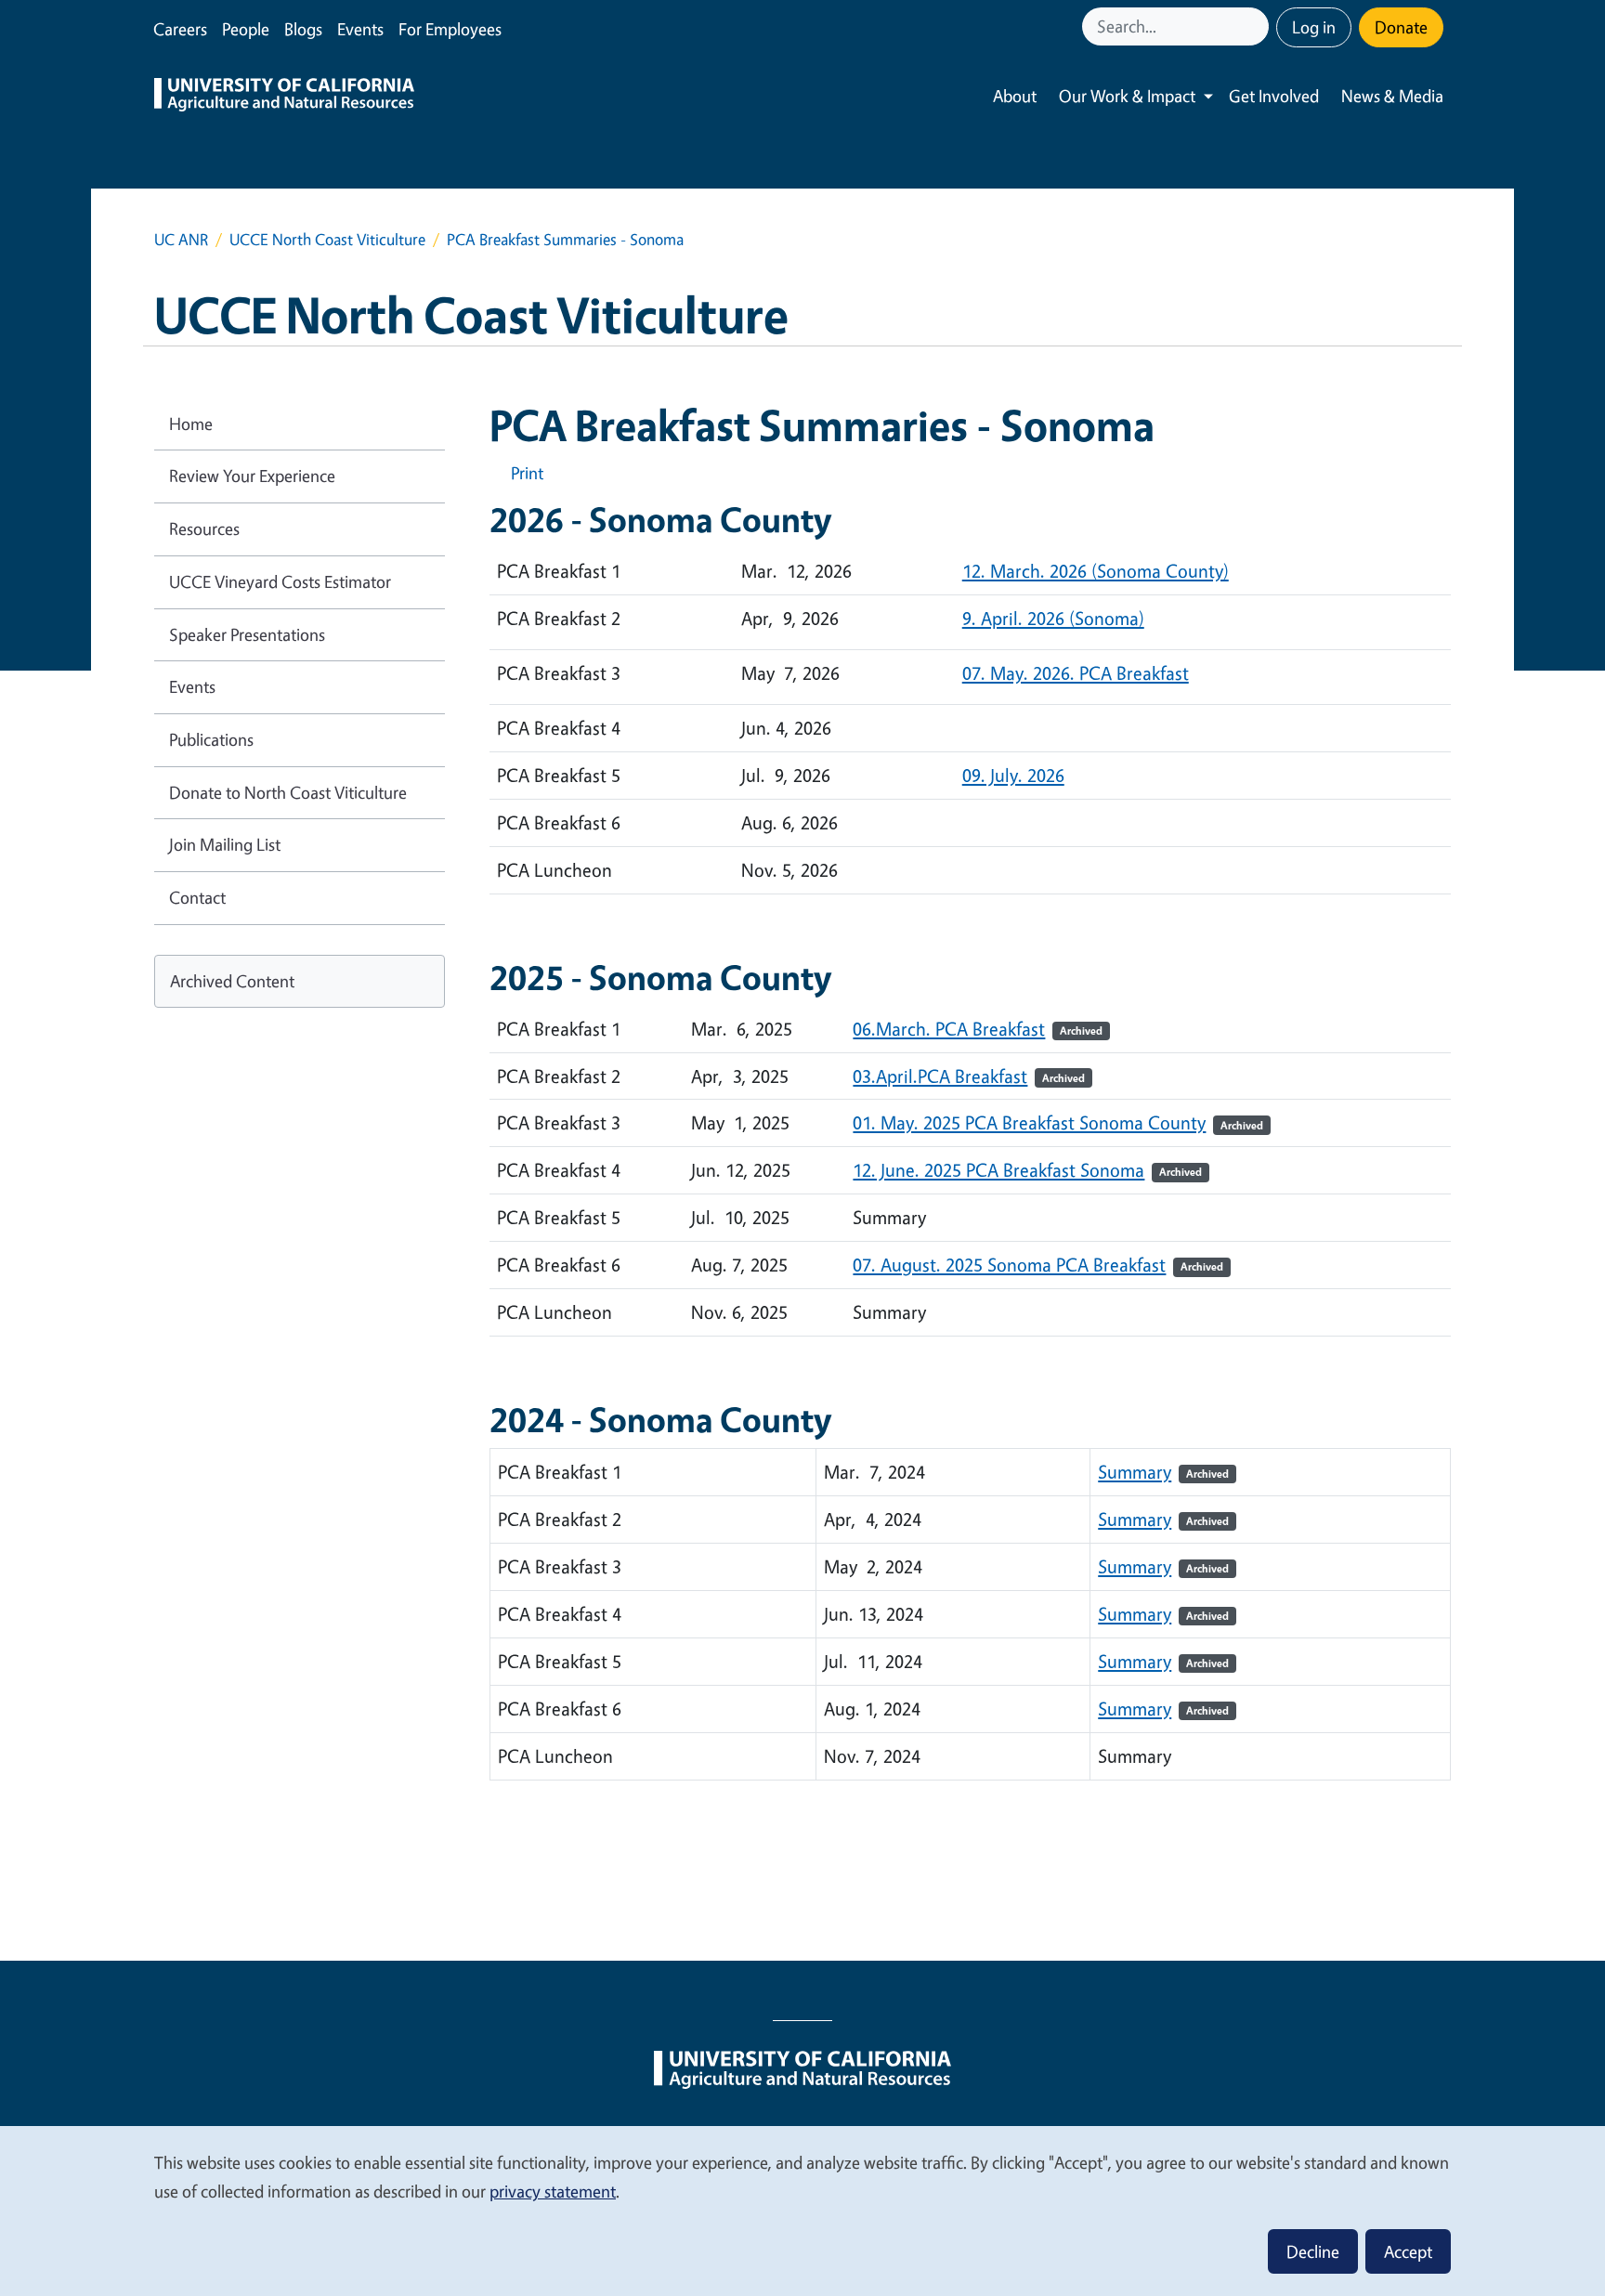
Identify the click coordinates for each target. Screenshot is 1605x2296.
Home (191, 424)
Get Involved (1274, 96)
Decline (1313, 2251)
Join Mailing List (225, 844)
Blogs (303, 29)
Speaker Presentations (247, 634)
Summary (1163, 1472)
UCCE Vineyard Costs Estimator (280, 581)
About (1015, 96)
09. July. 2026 (1013, 775)
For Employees (450, 29)
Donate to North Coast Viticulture (288, 792)
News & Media (1392, 96)
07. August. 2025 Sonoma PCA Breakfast (1009, 1265)
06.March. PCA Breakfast (949, 1029)
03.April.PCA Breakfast (940, 1076)
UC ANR (181, 239)
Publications (211, 739)
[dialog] (802, 2210)
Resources (204, 528)
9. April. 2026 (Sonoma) (1053, 618)
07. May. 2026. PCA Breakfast (1076, 673)
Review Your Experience (252, 476)
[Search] (1257, 26)
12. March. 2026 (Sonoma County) (1096, 571)
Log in (1314, 27)
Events (360, 29)
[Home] (284, 97)
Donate (1401, 27)
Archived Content (232, 981)
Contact (197, 897)
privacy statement (553, 2191)
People (246, 29)
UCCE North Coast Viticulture (327, 239)
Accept (1408, 2251)
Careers (180, 29)
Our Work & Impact (1127, 96)
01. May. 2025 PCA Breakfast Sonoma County (1029, 1122)
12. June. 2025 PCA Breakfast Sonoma (998, 1170)
